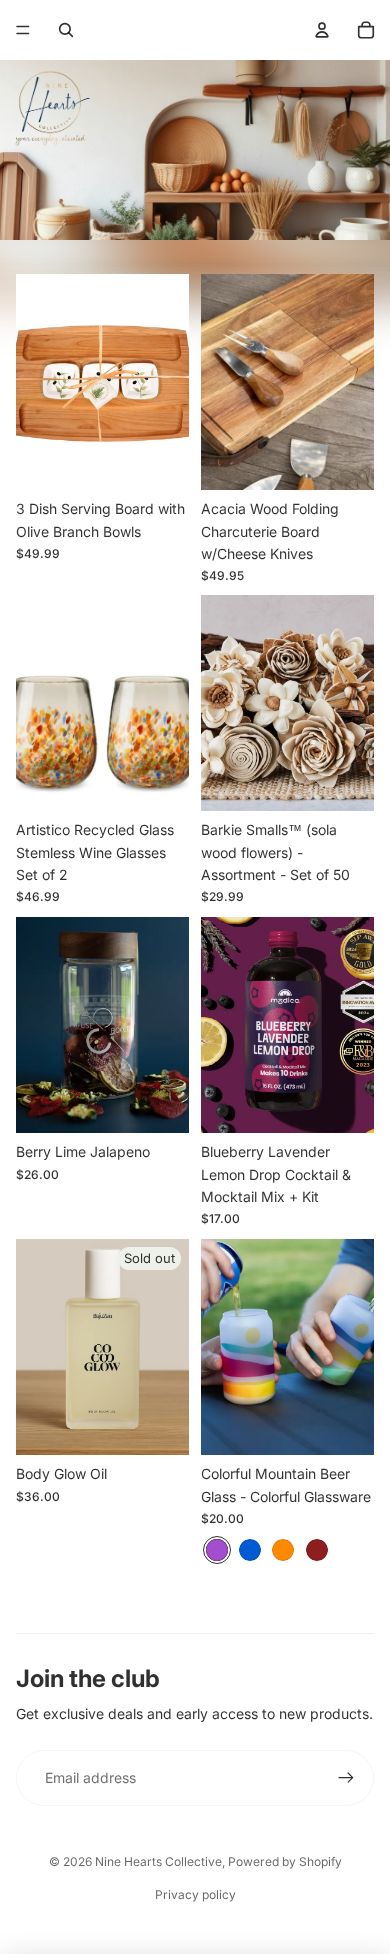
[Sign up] (346, 1778)
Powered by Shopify (285, 1861)
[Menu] (23, 30)
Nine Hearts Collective (158, 1861)
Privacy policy (195, 1894)
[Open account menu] (322, 30)
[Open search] (66, 30)
